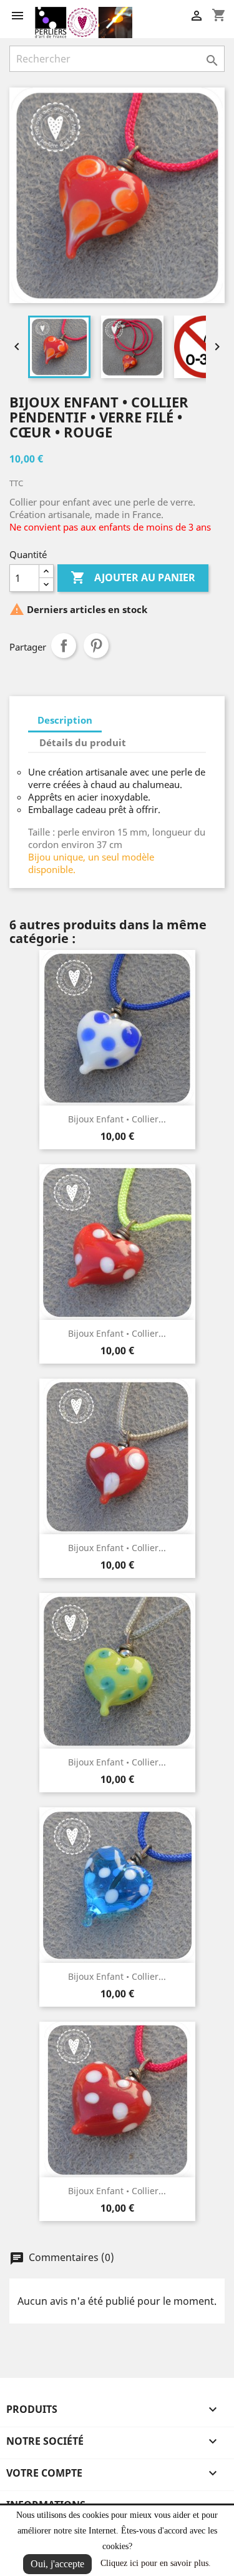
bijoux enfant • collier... (117, 1119)
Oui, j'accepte (57, 2564)
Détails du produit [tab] (83, 742)
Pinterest (96, 646)
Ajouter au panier (133, 577)
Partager (64, 646)
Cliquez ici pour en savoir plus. (156, 2563)
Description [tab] (65, 720)
